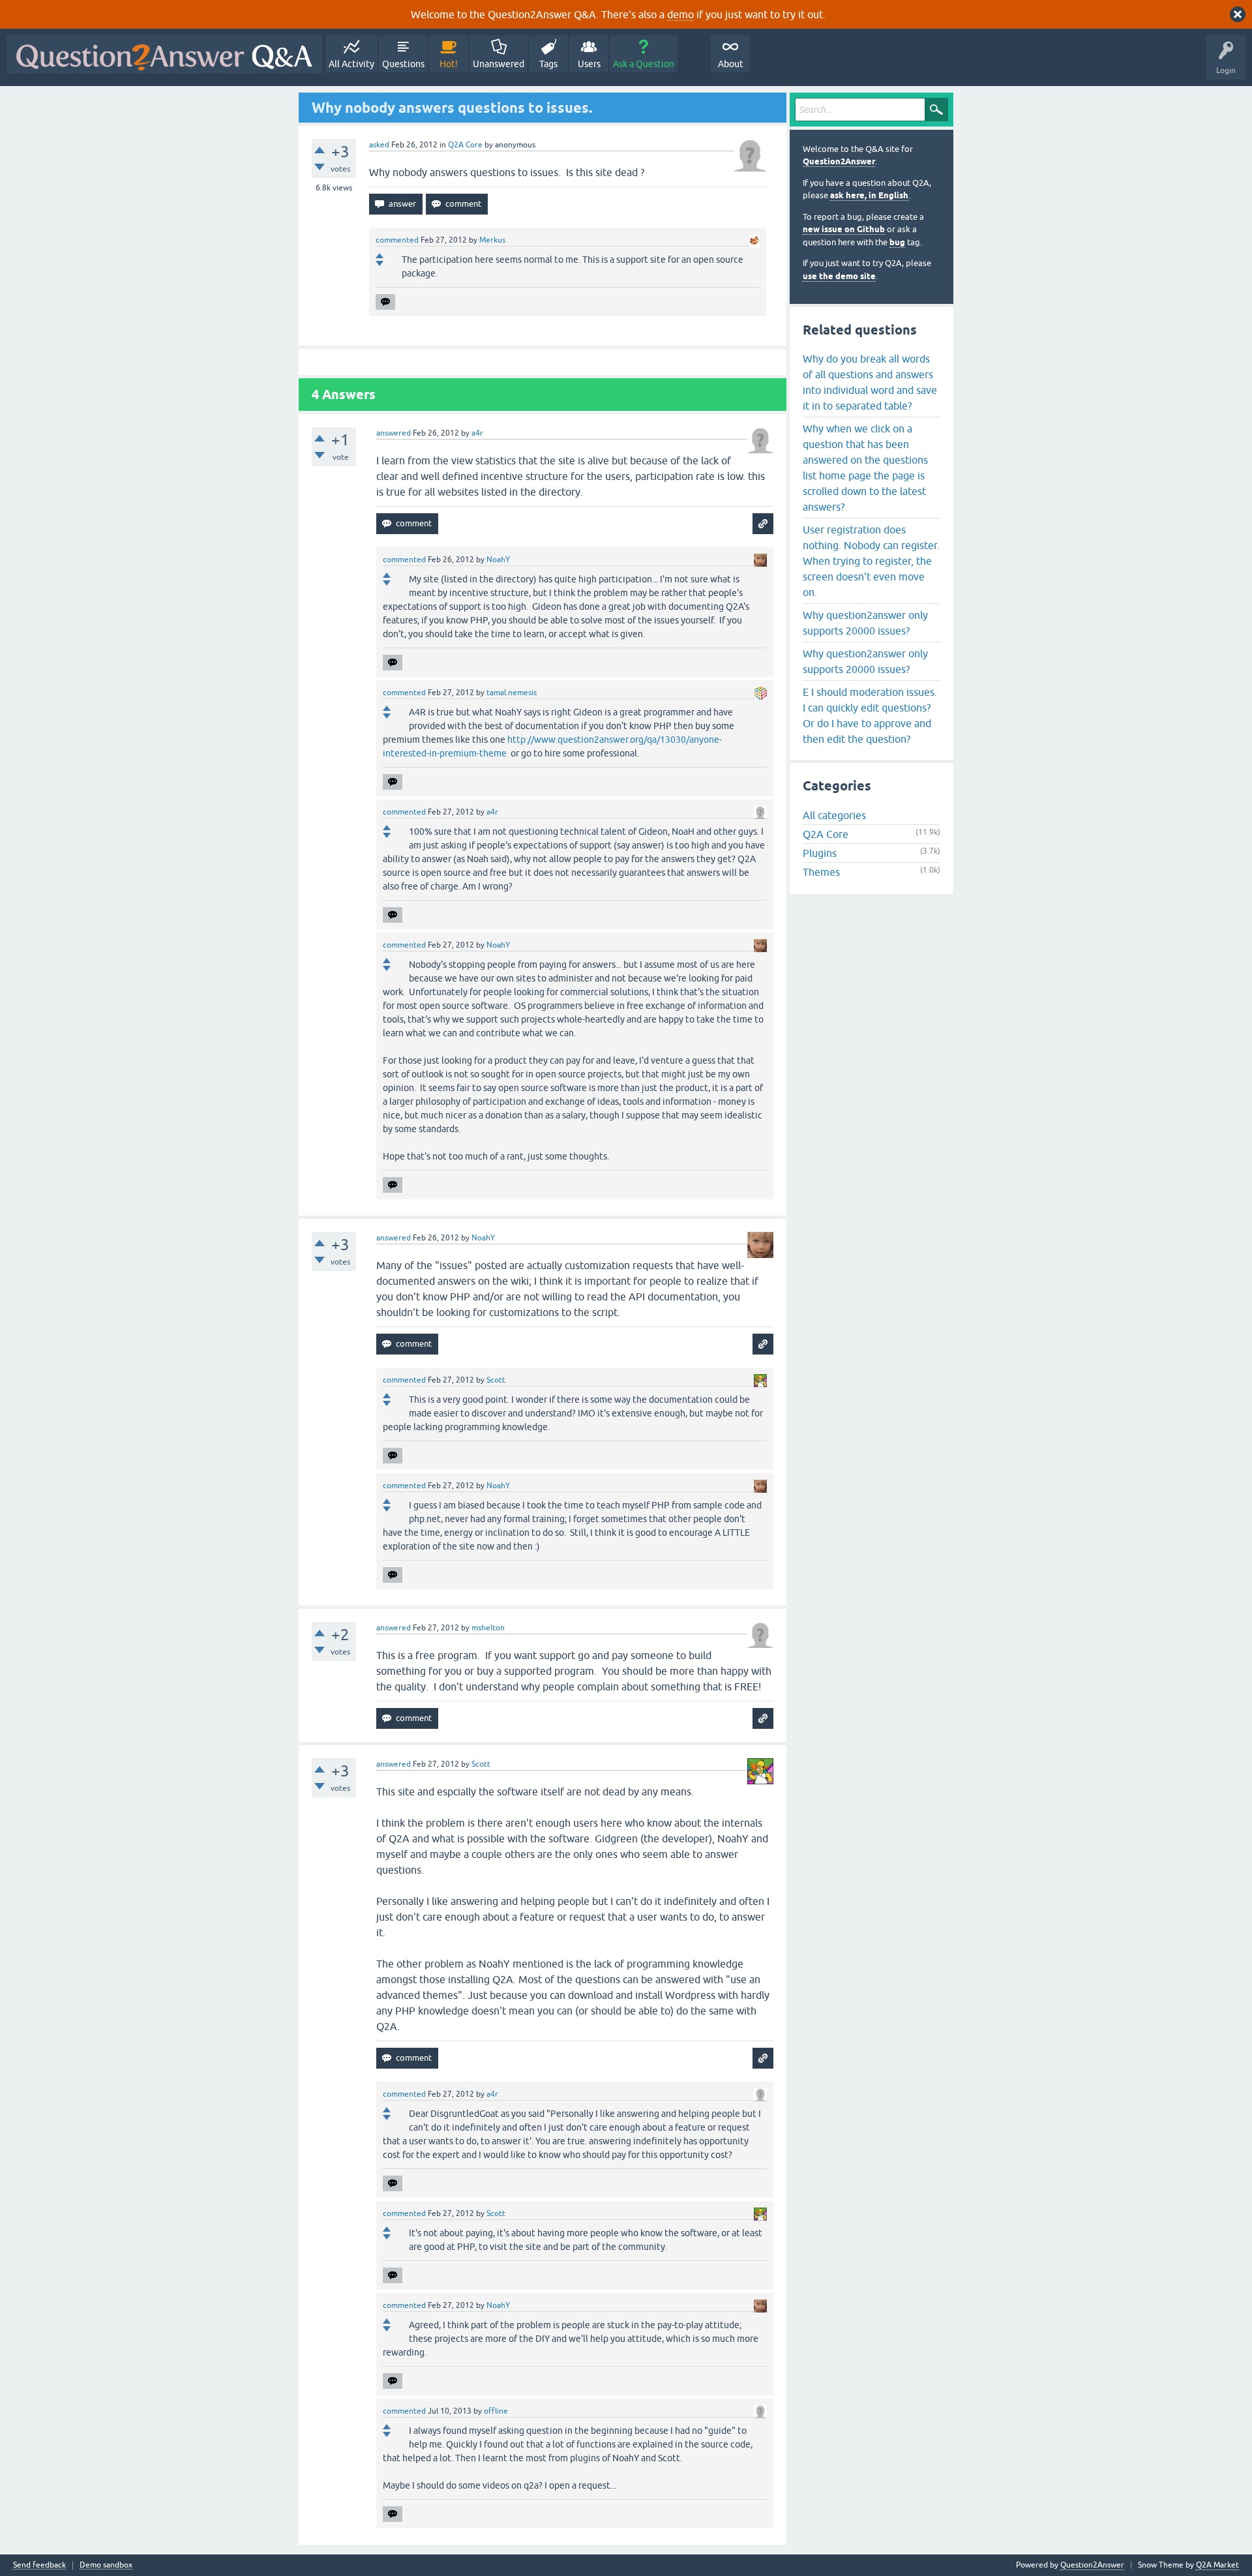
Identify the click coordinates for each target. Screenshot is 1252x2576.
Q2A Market (1217, 2565)
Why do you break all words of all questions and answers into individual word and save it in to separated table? (870, 382)
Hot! (449, 64)
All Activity (351, 64)
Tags (548, 64)
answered (394, 433)
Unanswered (499, 64)
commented (397, 240)
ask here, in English (869, 195)
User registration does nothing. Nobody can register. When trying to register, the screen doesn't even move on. (871, 561)
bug (897, 242)
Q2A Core (465, 145)
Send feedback (39, 2565)
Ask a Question (644, 64)
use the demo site (839, 276)
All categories (834, 815)
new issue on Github (844, 229)
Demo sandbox (106, 2565)
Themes (821, 872)
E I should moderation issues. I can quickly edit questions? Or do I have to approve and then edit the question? (870, 715)
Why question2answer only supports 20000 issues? (865, 623)
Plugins (820, 853)
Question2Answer (839, 161)
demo (680, 14)
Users (589, 64)
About (731, 64)
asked (379, 145)
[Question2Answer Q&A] (164, 54)
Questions (403, 64)
